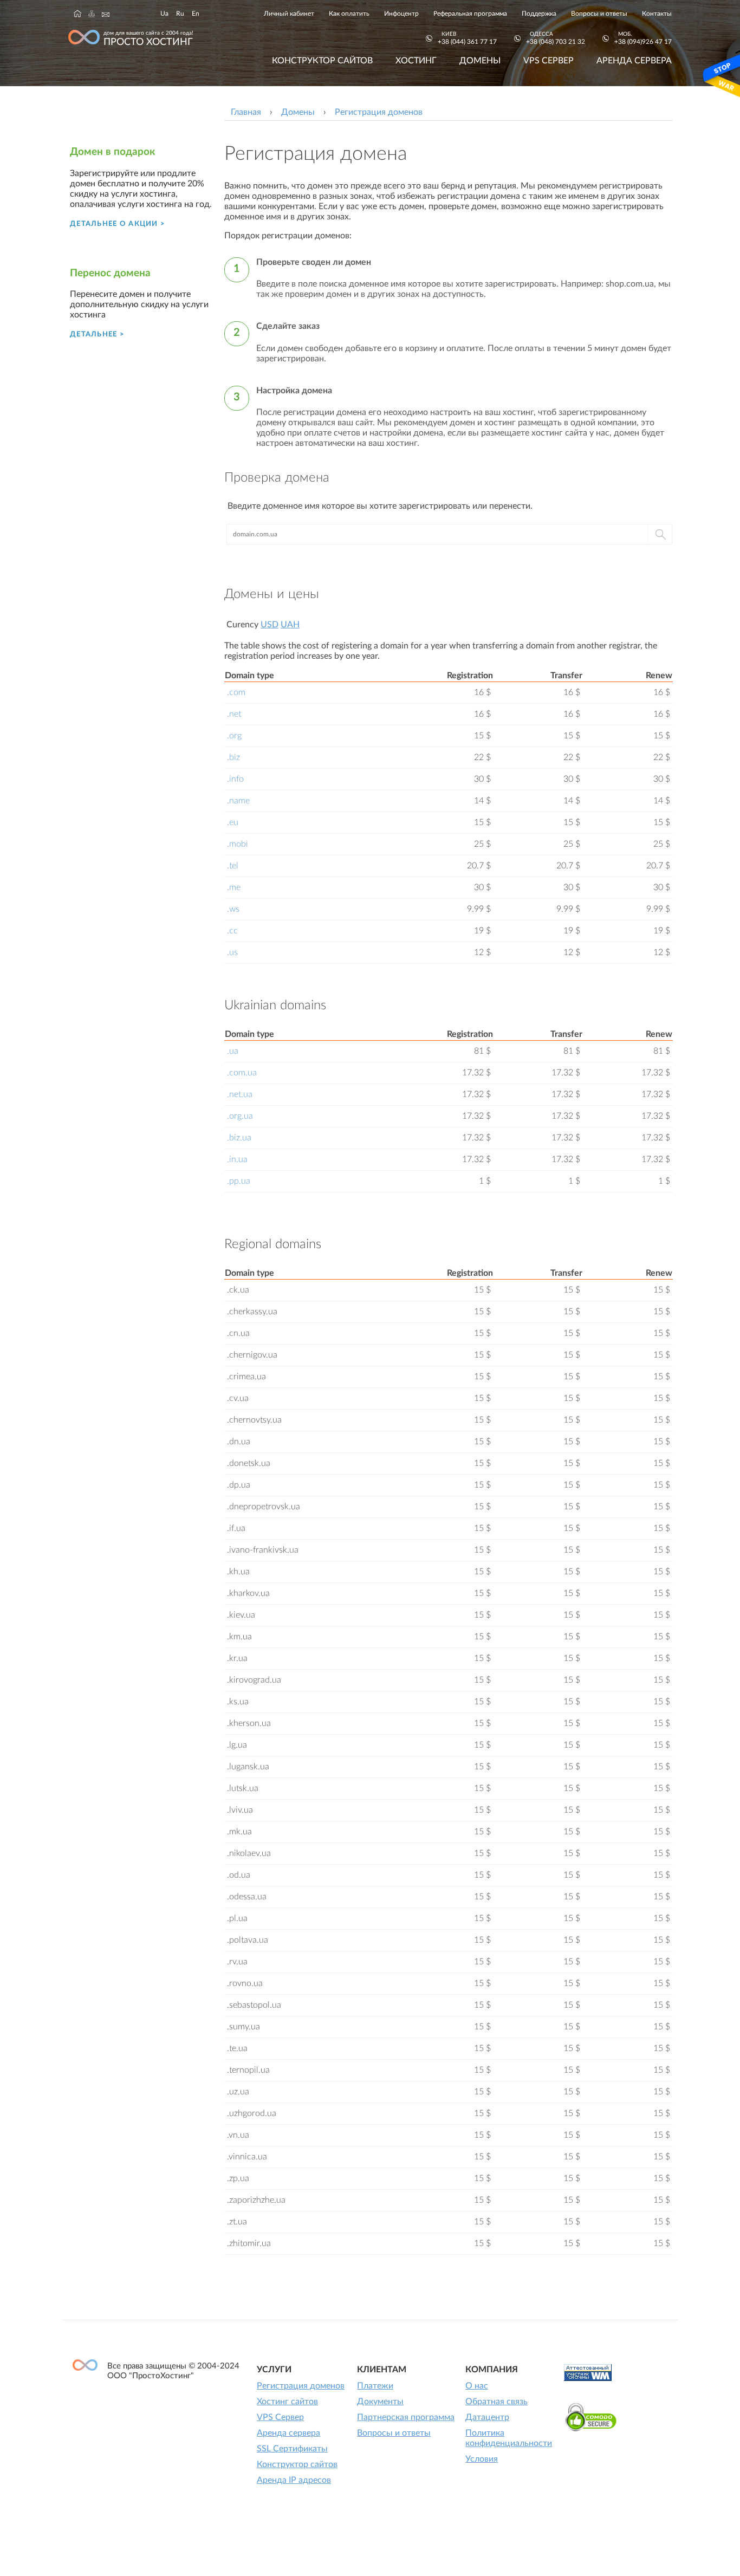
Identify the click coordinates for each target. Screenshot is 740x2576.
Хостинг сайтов (287, 2402)
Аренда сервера (634, 61)
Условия (482, 2459)
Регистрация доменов (301, 2386)
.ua (233, 1051)
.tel (233, 866)
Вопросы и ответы (599, 14)
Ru (180, 14)
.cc (232, 931)
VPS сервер (548, 61)
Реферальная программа (470, 14)
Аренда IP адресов (294, 2480)
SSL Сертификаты (292, 2449)
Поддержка (539, 14)
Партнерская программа (406, 2417)
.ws (233, 909)
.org (234, 736)
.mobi (238, 844)
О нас (477, 2386)
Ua (164, 14)
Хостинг (416, 61)
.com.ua (242, 1073)
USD (270, 625)
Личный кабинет (289, 14)
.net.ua (240, 1094)
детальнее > (97, 334)
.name (238, 801)
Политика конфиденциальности (509, 2438)
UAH (290, 625)
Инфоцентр (401, 14)
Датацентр (487, 2417)
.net (234, 714)
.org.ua (240, 1116)
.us (232, 952)
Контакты (657, 14)
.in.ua (237, 1159)
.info (235, 779)
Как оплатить (349, 14)
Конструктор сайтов (322, 61)
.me (234, 887)
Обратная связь (496, 2402)
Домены (480, 61)
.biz (233, 757)
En (196, 14)
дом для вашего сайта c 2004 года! (148, 39)
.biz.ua (239, 1138)
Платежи (375, 2386)
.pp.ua (239, 1181)
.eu (233, 822)
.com (236, 692)
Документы (380, 2402)
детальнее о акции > (118, 224)
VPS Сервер (280, 2417)
